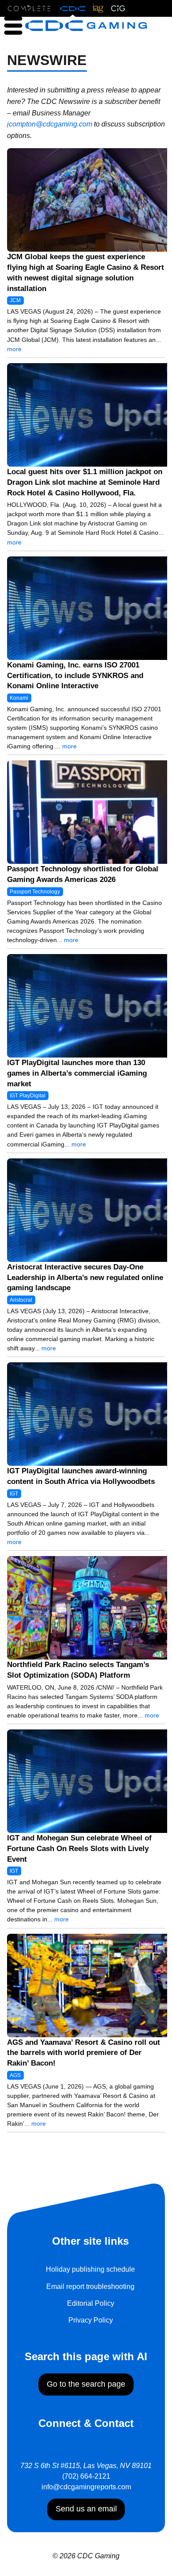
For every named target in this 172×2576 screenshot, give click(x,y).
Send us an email (86, 2509)
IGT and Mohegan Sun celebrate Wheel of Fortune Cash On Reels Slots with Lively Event (79, 1849)
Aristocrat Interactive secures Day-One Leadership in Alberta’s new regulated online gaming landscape (85, 1278)
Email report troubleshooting (90, 2287)
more (14, 349)
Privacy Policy (91, 2320)
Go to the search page (86, 2384)
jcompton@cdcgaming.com (50, 124)
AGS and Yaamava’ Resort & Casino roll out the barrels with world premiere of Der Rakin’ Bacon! (84, 2053)
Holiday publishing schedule (90, 2269)
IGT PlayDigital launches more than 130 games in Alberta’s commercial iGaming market (77, 1073)
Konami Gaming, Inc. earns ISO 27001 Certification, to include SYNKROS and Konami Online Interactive (75, 676)
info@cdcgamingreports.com (86, 2487)
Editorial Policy (91, 2303)
